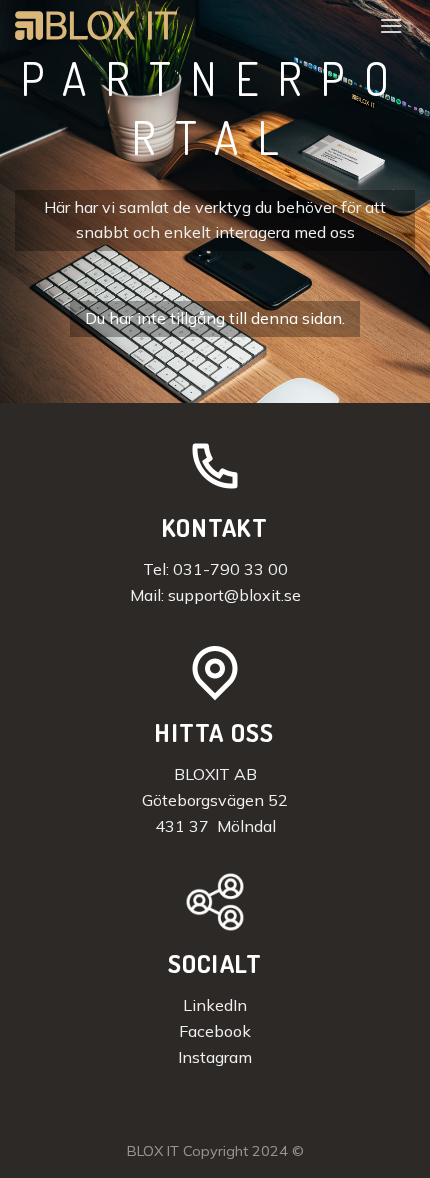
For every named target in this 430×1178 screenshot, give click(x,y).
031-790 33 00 (230, 569)
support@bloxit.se (234, 595)
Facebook (215, 1031)
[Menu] (391, 25)
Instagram (215, 1057)
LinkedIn (215, 1005)
